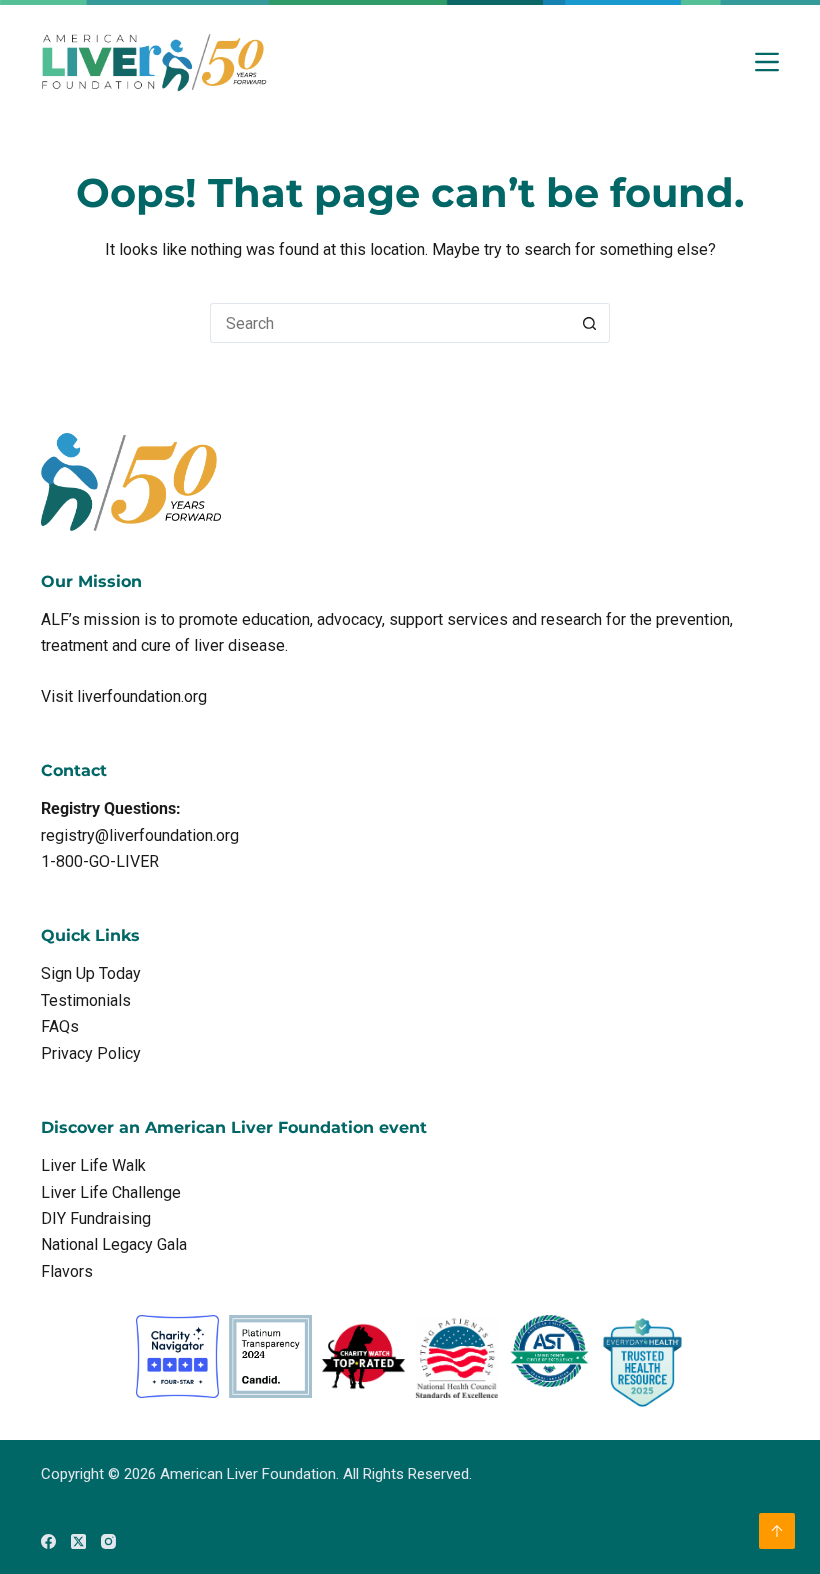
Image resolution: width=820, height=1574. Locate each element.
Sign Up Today (91, 973)
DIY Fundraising (96, 1218)
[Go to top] (777, 1531)
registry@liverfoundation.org (140, 835)
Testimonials (86, 1000)
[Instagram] (108, 1541)
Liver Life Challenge (111, 1192)
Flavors (67, 1271)
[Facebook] (48, 1541)
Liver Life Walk (93, 1165)
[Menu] (767, 62)
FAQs (60, 1026)
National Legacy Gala (114, 1244)
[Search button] (590, 323)
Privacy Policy (91, 1053)
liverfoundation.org (142, 696)
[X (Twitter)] (78, 1541)
